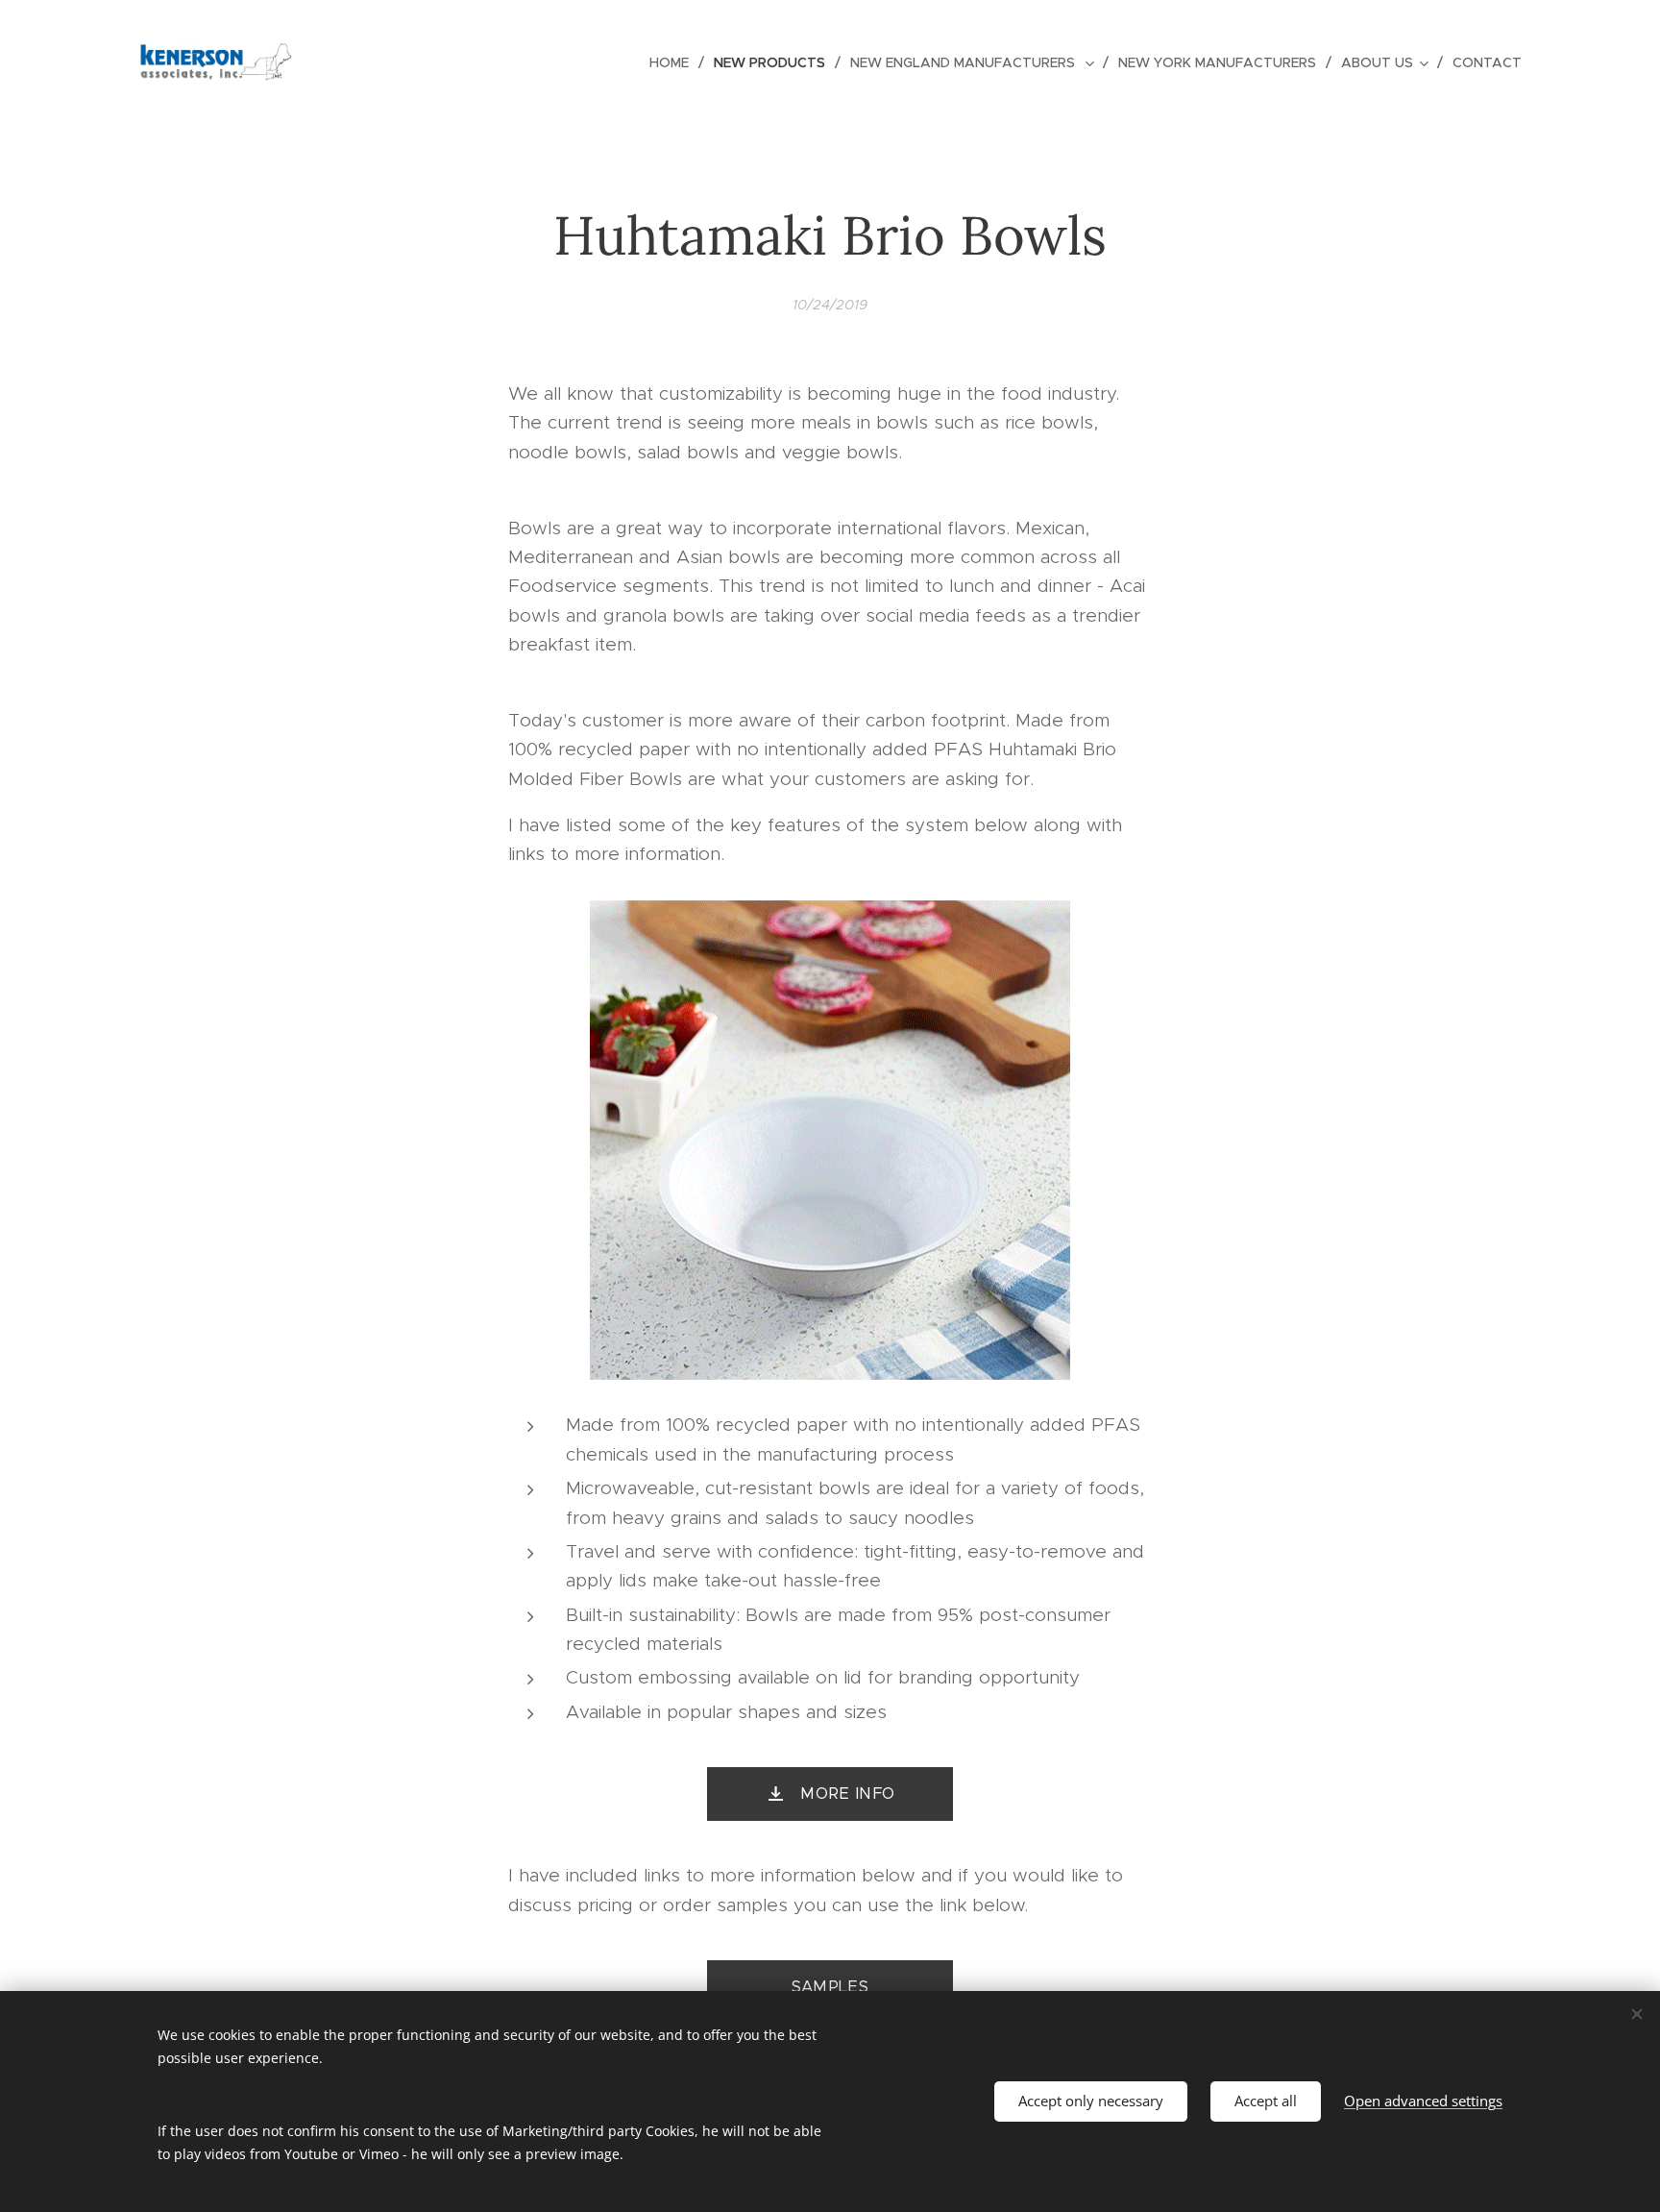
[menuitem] (674, 62)
